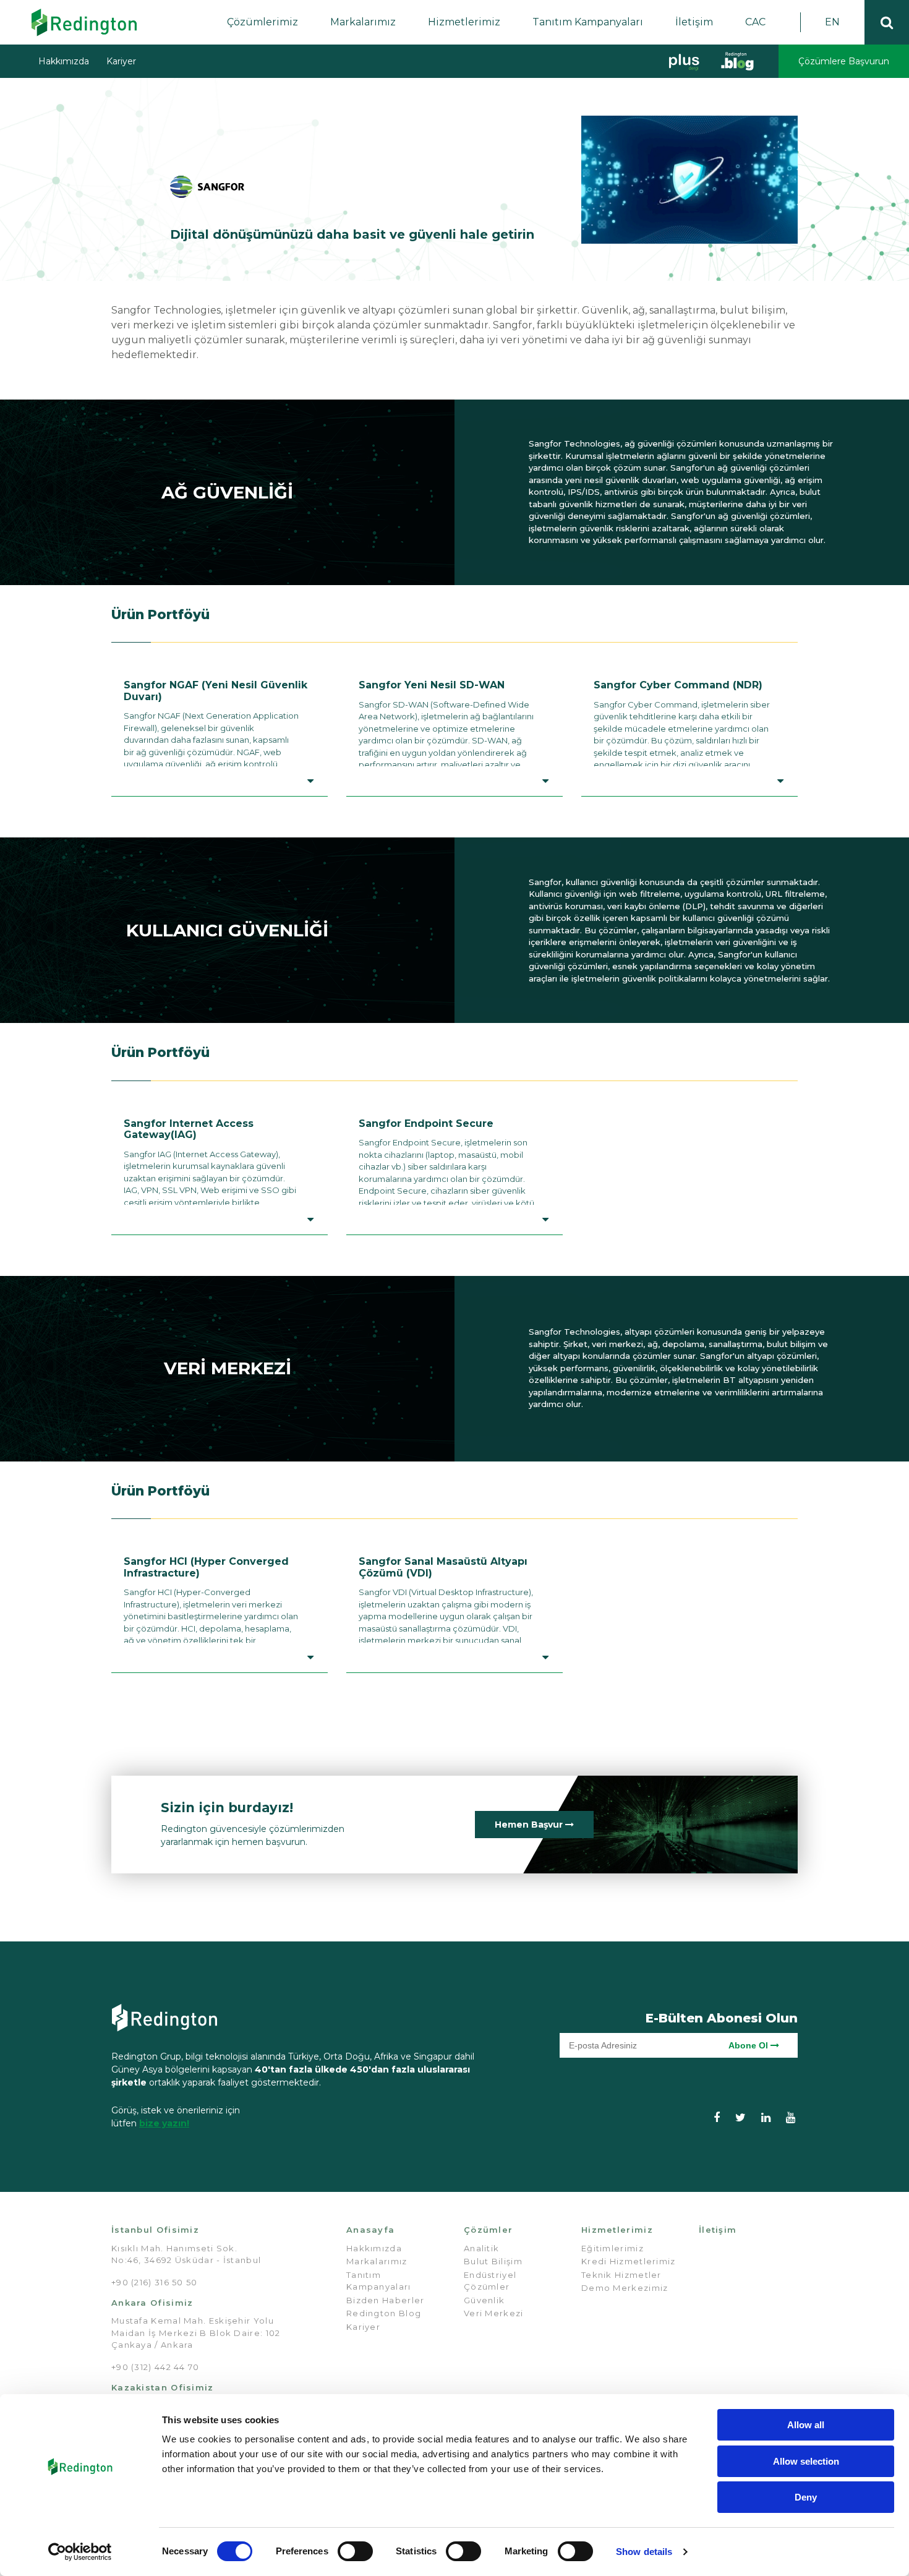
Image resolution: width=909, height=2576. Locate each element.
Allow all (806, 2425)
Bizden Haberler (386, 2300)
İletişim (694, 22)
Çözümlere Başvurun (844, 61)
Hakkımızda (64, 61)
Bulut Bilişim (493, 2261)
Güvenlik (484, 2300)
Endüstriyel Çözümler (490, 2281)
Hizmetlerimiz (464, 22)
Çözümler (488, 2230)
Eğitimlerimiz (612, 2248)
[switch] (355, 2551)
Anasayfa (370, 2230)
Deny (806, 2497)
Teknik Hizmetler (621, 2275)
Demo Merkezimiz (625, 2288)
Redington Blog (384, 2313)
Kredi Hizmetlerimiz (629, 2261)
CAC (755, 22)
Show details (644, 2552)
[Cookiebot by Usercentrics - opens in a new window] (80, 2552)
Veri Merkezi (494, 2313)
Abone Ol (749, 2045)
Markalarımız (363, 22)
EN (832, 22)
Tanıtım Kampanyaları (588, 22)
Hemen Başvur (530, 1825)
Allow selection (806, 2461)
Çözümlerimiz (262, 22)
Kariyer (121, 61)
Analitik (481, 2248)
